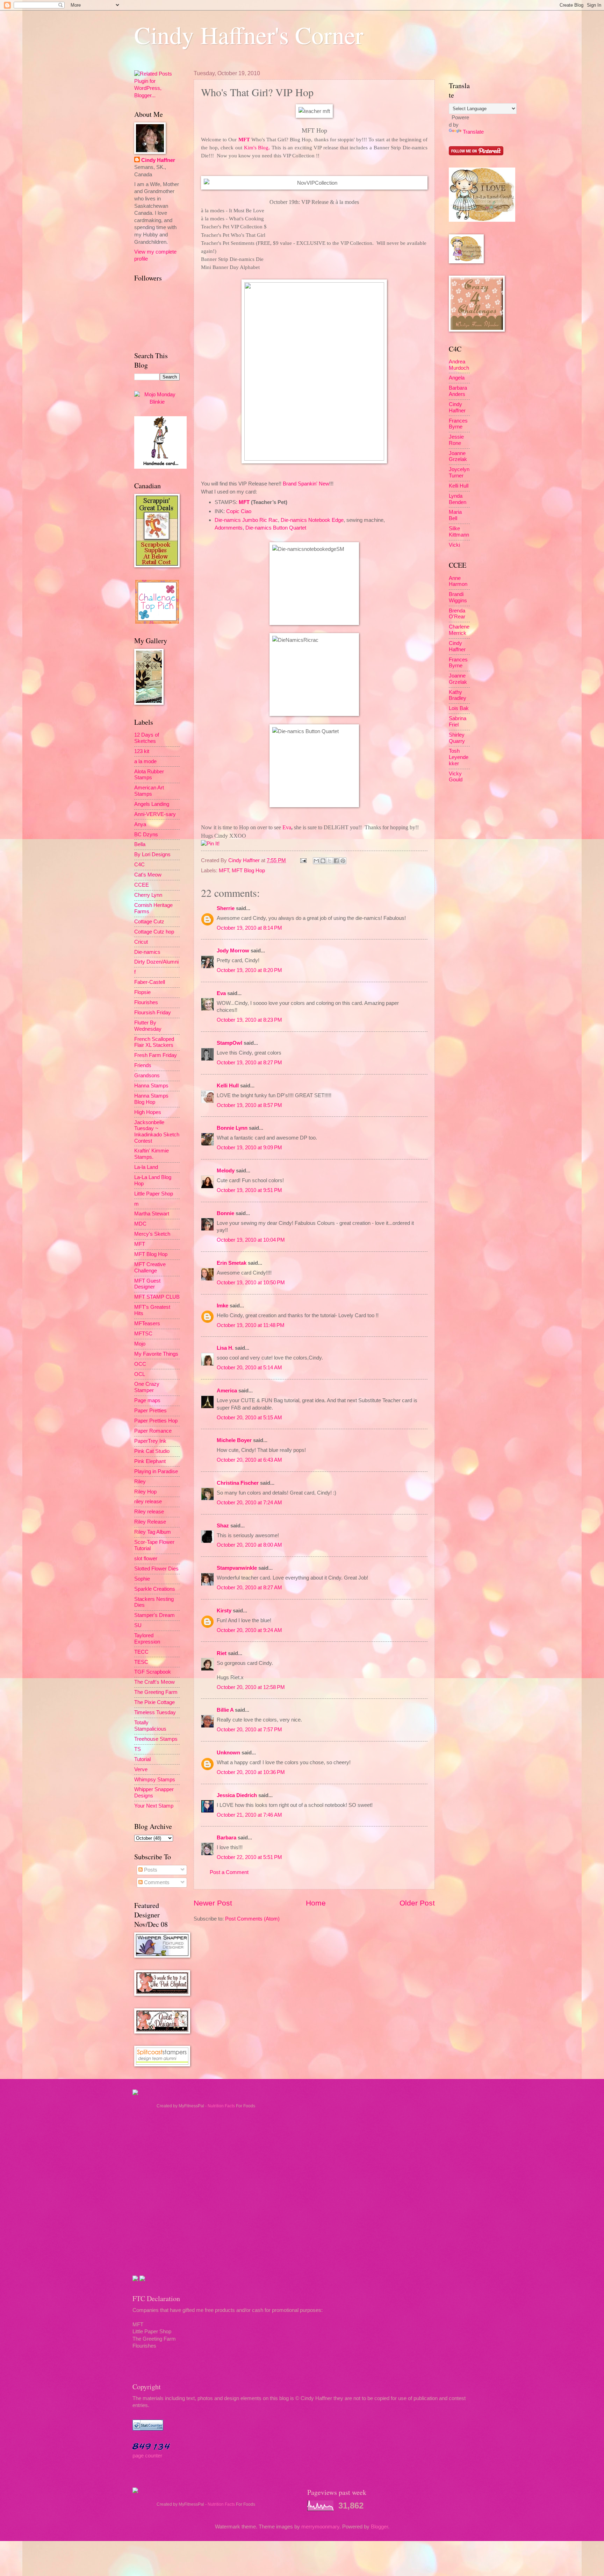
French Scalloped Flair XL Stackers (154, 1042)
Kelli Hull (228, 1086)
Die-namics (147, 952)
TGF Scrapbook (153, 1672)
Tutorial (142, 1759)
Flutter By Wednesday (148, 1026)
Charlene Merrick (459, 630)
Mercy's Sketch (152, 1234)
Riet (222, 1653)
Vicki (454, 545)
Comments (156, 1882)
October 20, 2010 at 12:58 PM (251, 1687)
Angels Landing (152, 804)
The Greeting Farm (156, 1692)
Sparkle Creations (155, 1589)
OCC (140, 1364)
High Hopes (148, 1112)
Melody (226, 1171)
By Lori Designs (152, 854)
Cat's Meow (148, 875)
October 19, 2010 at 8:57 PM (249, 1105)
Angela (457, 378)
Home (316, 1903)
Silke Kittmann (459, 532)
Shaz (223, 1526)
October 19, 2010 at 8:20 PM (249, 970)
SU (138, 1625)
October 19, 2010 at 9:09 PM (249, 1148)
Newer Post (213, 1903)
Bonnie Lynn (232, 1128)
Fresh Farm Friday (156, 1055)
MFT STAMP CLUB (157, 1297)
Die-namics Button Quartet (276, 528)
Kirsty (224, 1611)
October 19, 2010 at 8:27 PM (249, 1063)
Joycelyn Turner (459, 473)
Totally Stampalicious (150, 1726)
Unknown (228, 1753)
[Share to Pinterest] (343, 861)
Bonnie (225, 1213)
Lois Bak (459, 708)
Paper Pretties (150, 1411)
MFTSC (143, 1334)
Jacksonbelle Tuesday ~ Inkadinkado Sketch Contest (157, 1132)
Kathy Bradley (458, 695)
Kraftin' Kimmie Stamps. (152, 1154)
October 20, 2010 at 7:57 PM (249, 1730)
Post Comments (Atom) (252, 1919)
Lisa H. (225, 1348)
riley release (148, 1502)
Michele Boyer (234, 1440)
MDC (140, 1224)
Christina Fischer (238, 1483)
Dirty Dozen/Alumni (156, 962)
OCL (140, 1374)
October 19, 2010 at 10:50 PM (251, 1283)
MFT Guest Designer (147, 1284)
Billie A (225, 1710)
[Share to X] (330, 861)
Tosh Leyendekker (459, 757)
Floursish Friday (153, 1013)
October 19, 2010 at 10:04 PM (251, 1240)
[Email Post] (303, 860)
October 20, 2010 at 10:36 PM (251, 1772)
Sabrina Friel (458, 722)
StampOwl (229, 1043)
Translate (473, 132)
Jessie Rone (456, 440)
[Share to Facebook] (336, 861)
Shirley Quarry (457, 738)
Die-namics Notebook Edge (312, 520)
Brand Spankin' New (306, 484)
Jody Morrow (233, 951)
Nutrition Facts (221, 2106)
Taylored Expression (147, 1639)
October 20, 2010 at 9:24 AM (249, 1630)
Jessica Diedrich (237, 1795)
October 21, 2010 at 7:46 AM (249, 1815)
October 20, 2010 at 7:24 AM (249, 1503)
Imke (222, 1306)
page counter (147, 2456)
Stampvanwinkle (237, 1568)
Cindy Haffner (245, 860)
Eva (287, 827)
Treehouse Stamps (156, 1739)
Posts (150, 1870)
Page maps (147, 1400)
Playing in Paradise (156, 1471)
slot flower (146, 1559)
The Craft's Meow (154, 1682)
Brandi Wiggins (458, 597)
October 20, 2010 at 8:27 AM (249, 1588)
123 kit (142, 751)
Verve (141, 1769)
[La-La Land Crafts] (482, 220)
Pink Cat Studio (152, 1451)
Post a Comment (229, 1872)
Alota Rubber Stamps (149, 775)
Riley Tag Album (153, 1532)
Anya (140, 824)
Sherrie (226, 908)
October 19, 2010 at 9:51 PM (249, 1190)
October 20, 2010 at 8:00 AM (249, 1545)
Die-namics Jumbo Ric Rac (246, 520)
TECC (141, 1652)
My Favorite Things (156, 1354)
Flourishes (146, 1002)
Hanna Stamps (151, 1086)
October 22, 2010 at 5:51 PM (249, 1857)
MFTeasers (147, 1324)
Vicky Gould (456, 777)
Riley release (149, 1512)
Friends (143, 1065)
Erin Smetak (232, 1263)
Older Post (417, 1903)
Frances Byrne (458, 424)
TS (138, 1749)
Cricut (141, 942)
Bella (140, 844)
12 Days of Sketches (147, 738)
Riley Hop (145, 1492)
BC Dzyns (146, 835)
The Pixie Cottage (154, 1702)
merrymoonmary (320, 2527)
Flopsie (142, 992)
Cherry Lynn (148, 895)
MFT (244, 139)
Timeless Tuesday (155, 1712)
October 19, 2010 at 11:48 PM (251, 1325)
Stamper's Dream (154, 1615)
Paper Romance (153, 1431)
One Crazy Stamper (147, 1387)
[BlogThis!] (323, 861)
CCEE (142, 885)
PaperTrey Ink (150, 1441)
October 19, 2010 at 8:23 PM (249, 1020)
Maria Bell (455, 515)
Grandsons (147, 1076)
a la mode (145, 761)
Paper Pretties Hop (156, 1421)
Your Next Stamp (154, 1806)
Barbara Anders (458, 391)
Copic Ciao (239, 511)
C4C (139, 865)
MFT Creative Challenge (150, 1268)
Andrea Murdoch (459, 365)
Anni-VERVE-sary (155, 814)
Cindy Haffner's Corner (249, 35)
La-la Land (146, 1167)
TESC (141, 1662)
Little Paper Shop (154, 1194)
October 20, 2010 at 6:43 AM (249, 1460)
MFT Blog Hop (248, 871)
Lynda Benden (458, 499)
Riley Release (150, 1522)
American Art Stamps (149, 791)
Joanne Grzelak (458, 456)
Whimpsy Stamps (155, 1780)
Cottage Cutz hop (154, 932)
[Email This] (316, 861)
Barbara (226, 1838)
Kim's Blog (256, 147)
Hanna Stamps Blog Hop (151, 1099)
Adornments (229, 528)
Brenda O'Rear (457, 614)
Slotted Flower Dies (156, 1569)
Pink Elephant (150, 1461)
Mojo (140, 1344)
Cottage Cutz (149, 922)
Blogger (379, 2527)
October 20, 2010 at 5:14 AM (249, 1368)
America (227, 1391)
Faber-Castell (150, 982)
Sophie (142, 1579)
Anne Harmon (458, 581)
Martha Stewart (152, 1214)
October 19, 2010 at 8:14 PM (249, 928)
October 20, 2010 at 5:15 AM (249, 1418)
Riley (140, 1482)
